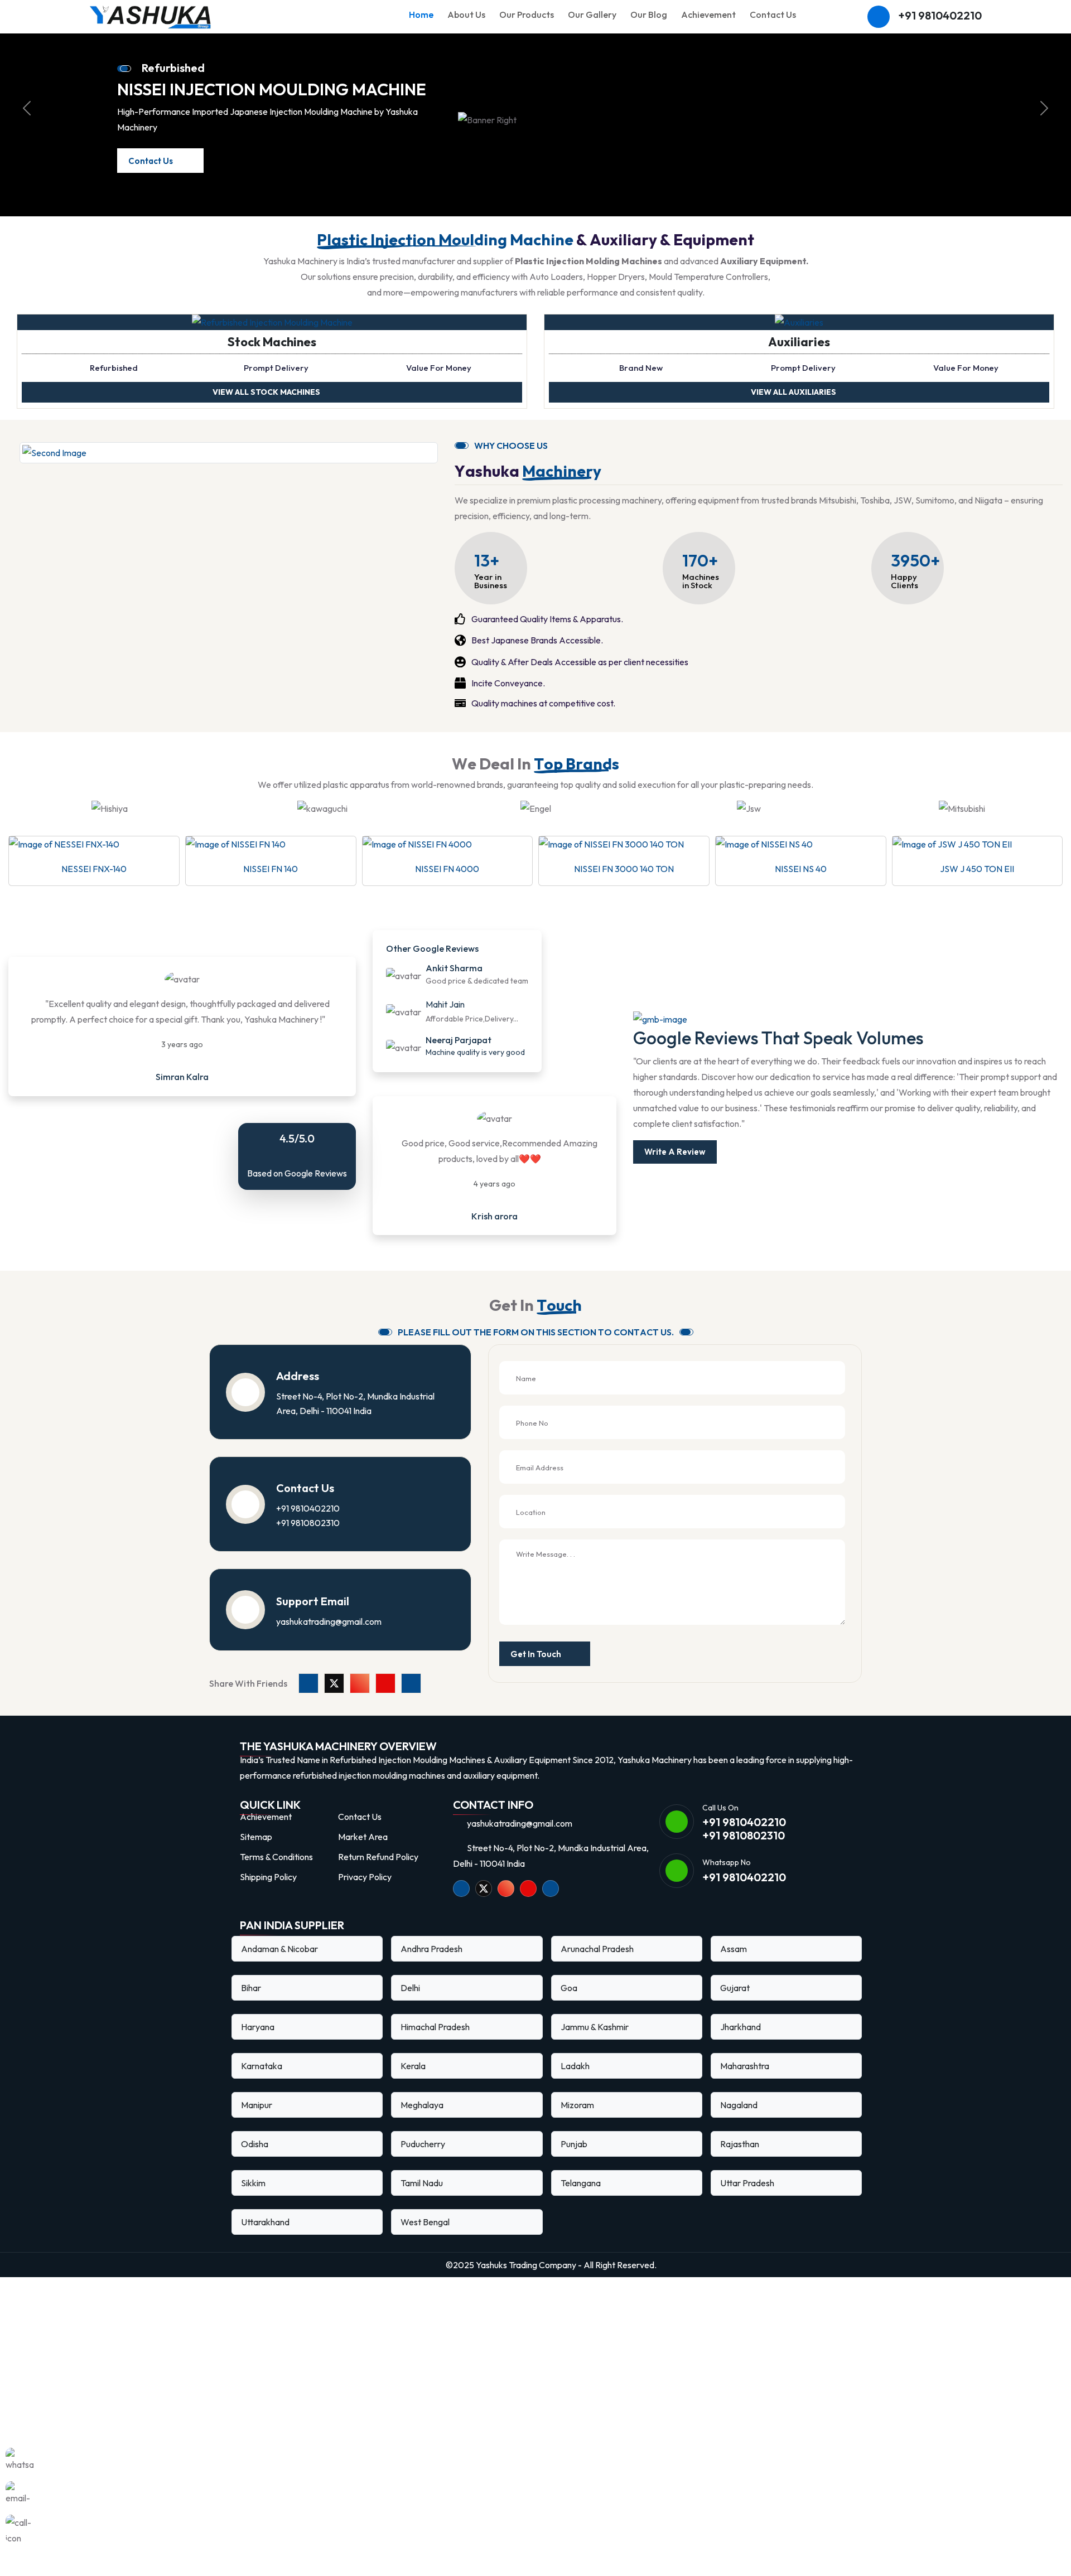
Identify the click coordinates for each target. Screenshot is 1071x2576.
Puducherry (423, 2164)
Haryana (258, 2047)
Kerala (413, 2086)
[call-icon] (20, 2529)
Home (421, 14)
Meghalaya (422, 2125)
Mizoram (577, 2125)
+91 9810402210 (940, 16)
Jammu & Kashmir (595, 2047)
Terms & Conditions (276, 1877)
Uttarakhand (265, 2242)
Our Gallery (592, 14)
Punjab (574, 2164)
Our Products (527, 14)
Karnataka (262, 2086)
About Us (466, 14)
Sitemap (256, 1857)
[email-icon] (20, 2495)
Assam (734, 1969)
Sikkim (253, 2203)
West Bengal (425, 2242)
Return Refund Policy (378, 1877)
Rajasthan (740, 2164)
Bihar (251, 2008)
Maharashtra (745, 2086)
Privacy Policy (365, 1897)
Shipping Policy (268, 1897)
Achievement (708, 14)
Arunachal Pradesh (597, 1969)
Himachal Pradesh (435, 2047)
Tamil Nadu (422, 2203)
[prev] (27, 118)
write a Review (675, 1172)
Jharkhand (740, 2047)
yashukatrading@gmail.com (329, 1642)
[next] (1044, 118)
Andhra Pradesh (431, 1969)
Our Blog (649, 14)
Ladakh (575, 2086)
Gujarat (735, 2008)
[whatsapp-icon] (20, 2462)
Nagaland (739, 2125)
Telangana (581, 2203)
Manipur (257, 2125)
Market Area (363, 1857)
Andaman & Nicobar (279, 1969)
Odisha (255, 2164)
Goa (569, 2008)
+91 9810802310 (308, 1543)
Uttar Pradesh (747, 2203)
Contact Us (773, 14)
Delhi (410, 2008)
